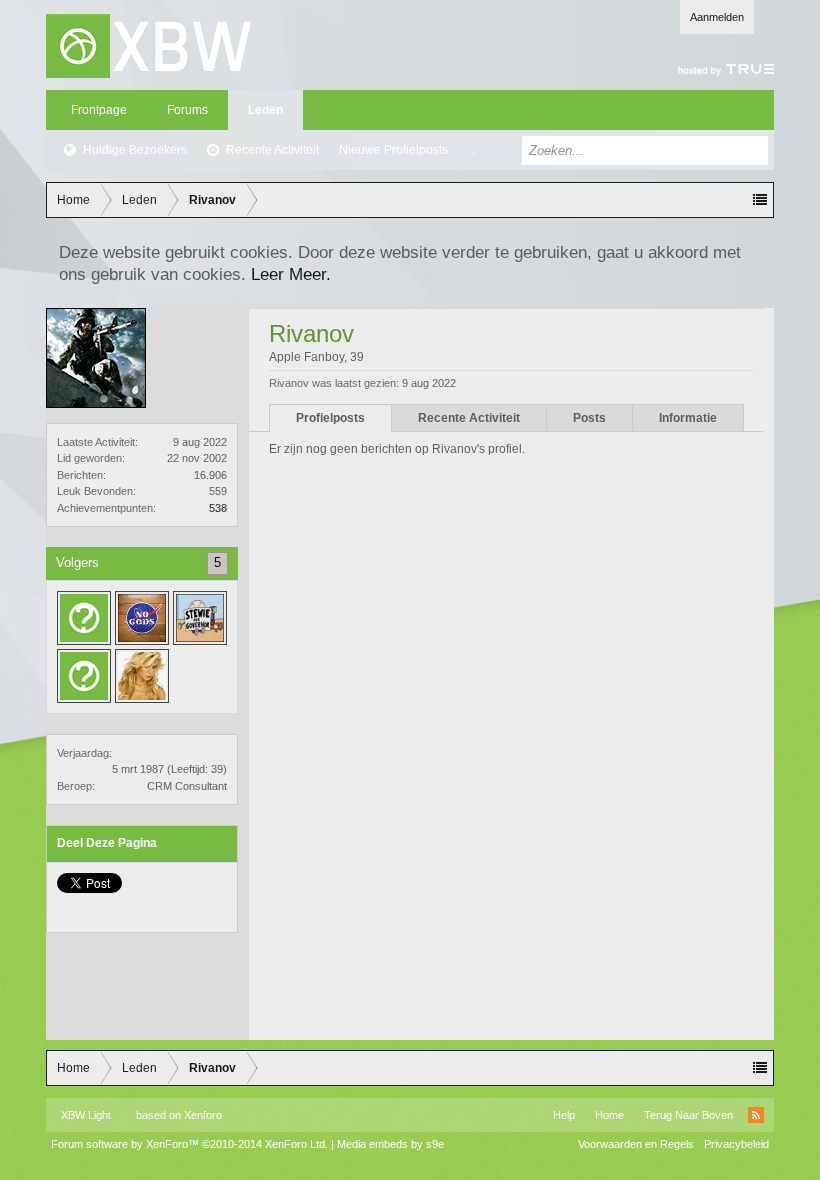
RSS (756, 1115)
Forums (187, 110)
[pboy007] (142, 676)
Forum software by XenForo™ (189, 1144)
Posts (589, 418)
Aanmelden (717, 17)
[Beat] (84, 676)
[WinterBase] (142, 618)
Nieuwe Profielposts (393, 150)
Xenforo (203, 1115)
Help (564, 1115)
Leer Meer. (291, 274)
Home (609, 1115)
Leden (265, 110)
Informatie (688, 418)
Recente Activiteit (272, 150)
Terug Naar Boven (688, 1115)
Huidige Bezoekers (135, 150)
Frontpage (99, 110)
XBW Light (86, 1115)
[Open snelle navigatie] (760, 200)
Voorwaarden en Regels (636, 1144)
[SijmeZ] (200, 618)
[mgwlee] (84, 618)
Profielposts (330, 418)
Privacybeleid (736, 1144)
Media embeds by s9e (390, 1144)
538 (218, 508)
